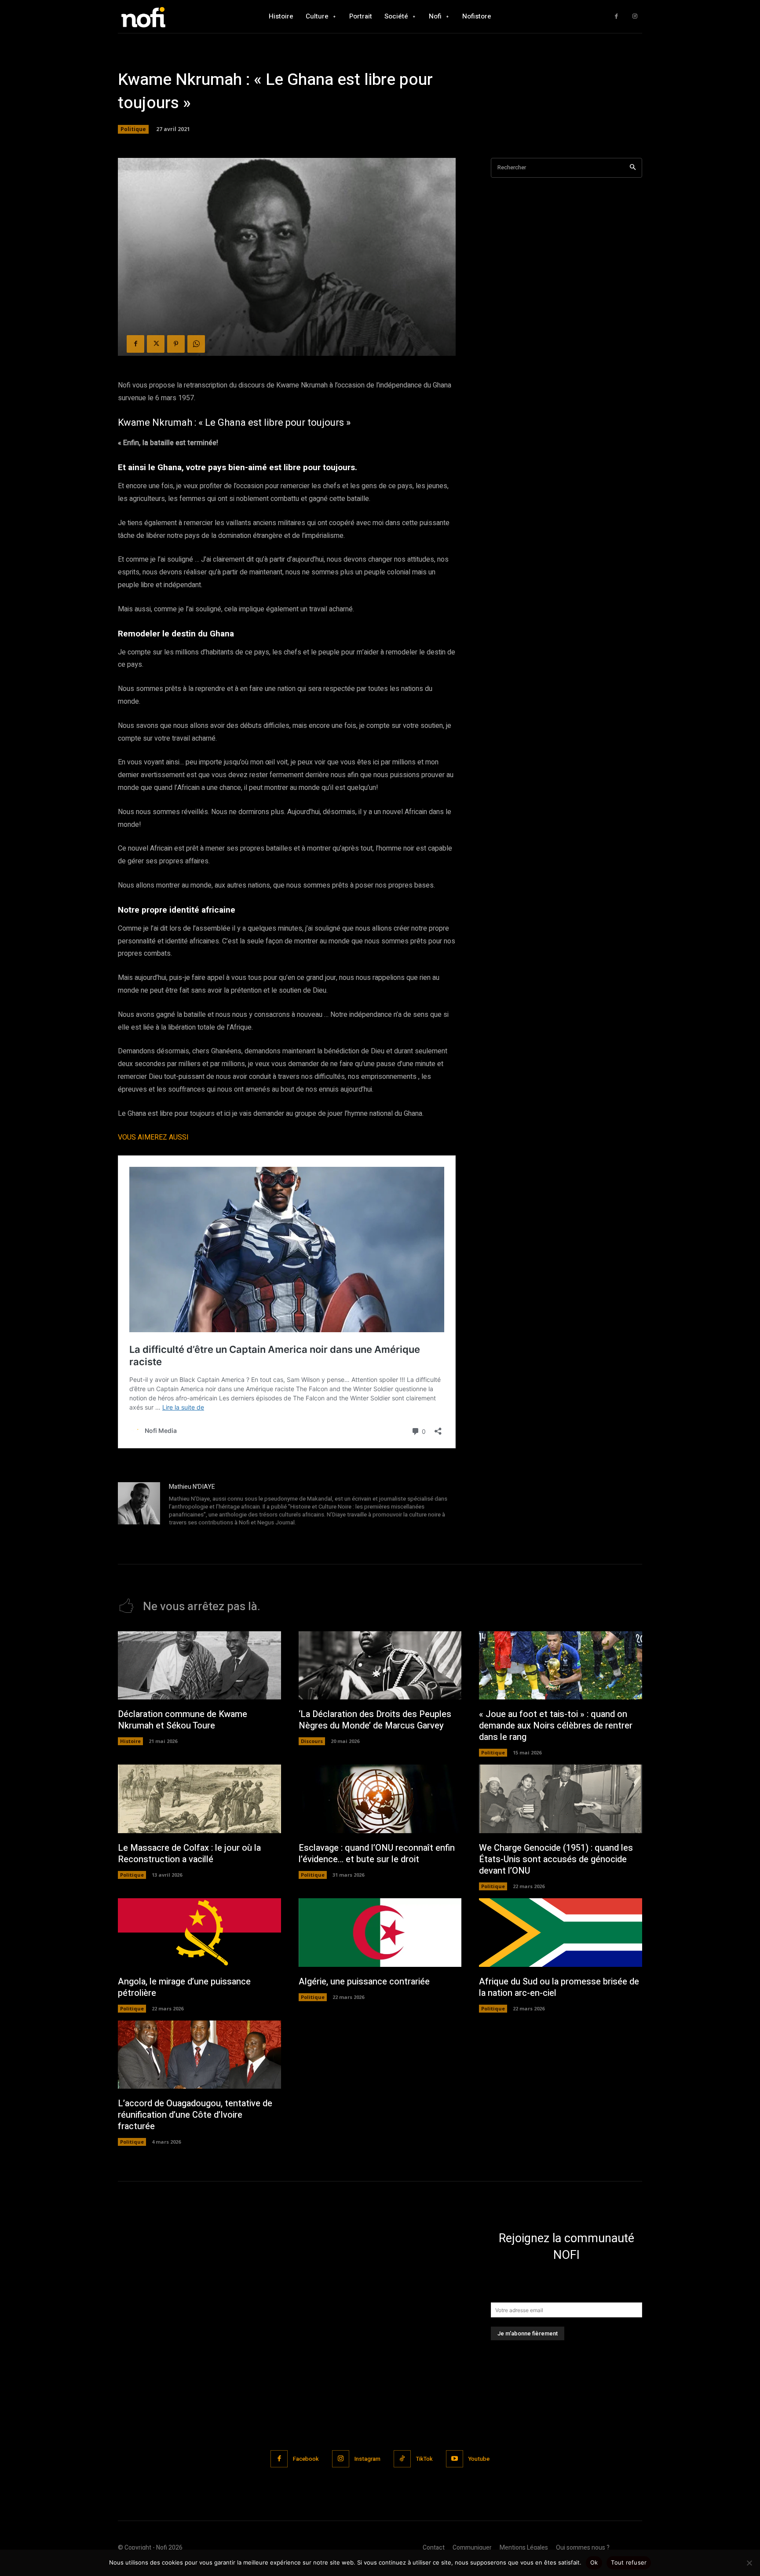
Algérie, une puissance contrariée (364, 1982)
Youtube (479, 2459)
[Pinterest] (176, 344)
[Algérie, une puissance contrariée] (380, 1933)
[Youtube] (455, 2459)
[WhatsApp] (196, 344)
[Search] (633, 168)
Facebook (306, 2459)
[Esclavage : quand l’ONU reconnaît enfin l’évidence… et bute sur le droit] (380, 1799)
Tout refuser (629, 2562)
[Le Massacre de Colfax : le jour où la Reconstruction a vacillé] (199, 1799)
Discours (312, 1741)
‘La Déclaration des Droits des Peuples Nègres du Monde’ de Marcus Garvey (375, 1720)
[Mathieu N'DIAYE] (139, 1505)
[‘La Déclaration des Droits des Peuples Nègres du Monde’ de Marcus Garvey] (380, 1666)
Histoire (130, 1741)
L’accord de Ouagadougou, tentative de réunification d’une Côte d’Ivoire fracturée (195, 2115)
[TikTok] (402, 2459)
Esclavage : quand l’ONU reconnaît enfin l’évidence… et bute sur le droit (377, 1854)
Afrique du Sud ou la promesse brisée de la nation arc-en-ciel (559, 1987)
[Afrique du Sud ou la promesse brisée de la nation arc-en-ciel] (561, 1933)
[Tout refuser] (749, 2563)
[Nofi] (167, 16)
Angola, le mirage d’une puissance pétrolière (184, 1987)
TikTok (424, 2459)
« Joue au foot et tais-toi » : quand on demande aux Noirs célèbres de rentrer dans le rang (556, 1726)
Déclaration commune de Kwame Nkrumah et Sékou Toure (183, 1720)
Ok (594, 2562)
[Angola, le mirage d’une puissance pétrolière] (199, 1933)
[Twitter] (156, 344)
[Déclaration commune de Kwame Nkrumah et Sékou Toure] (199, 1666)
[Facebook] (616, 16)
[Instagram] (635, 16)
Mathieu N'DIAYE (192, 1487)
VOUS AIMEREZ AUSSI (153, 1137)
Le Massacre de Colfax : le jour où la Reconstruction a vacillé (189, 1854)
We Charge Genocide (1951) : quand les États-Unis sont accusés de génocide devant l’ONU (556, 1859)
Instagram (367, 2459)
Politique (133, 129)
